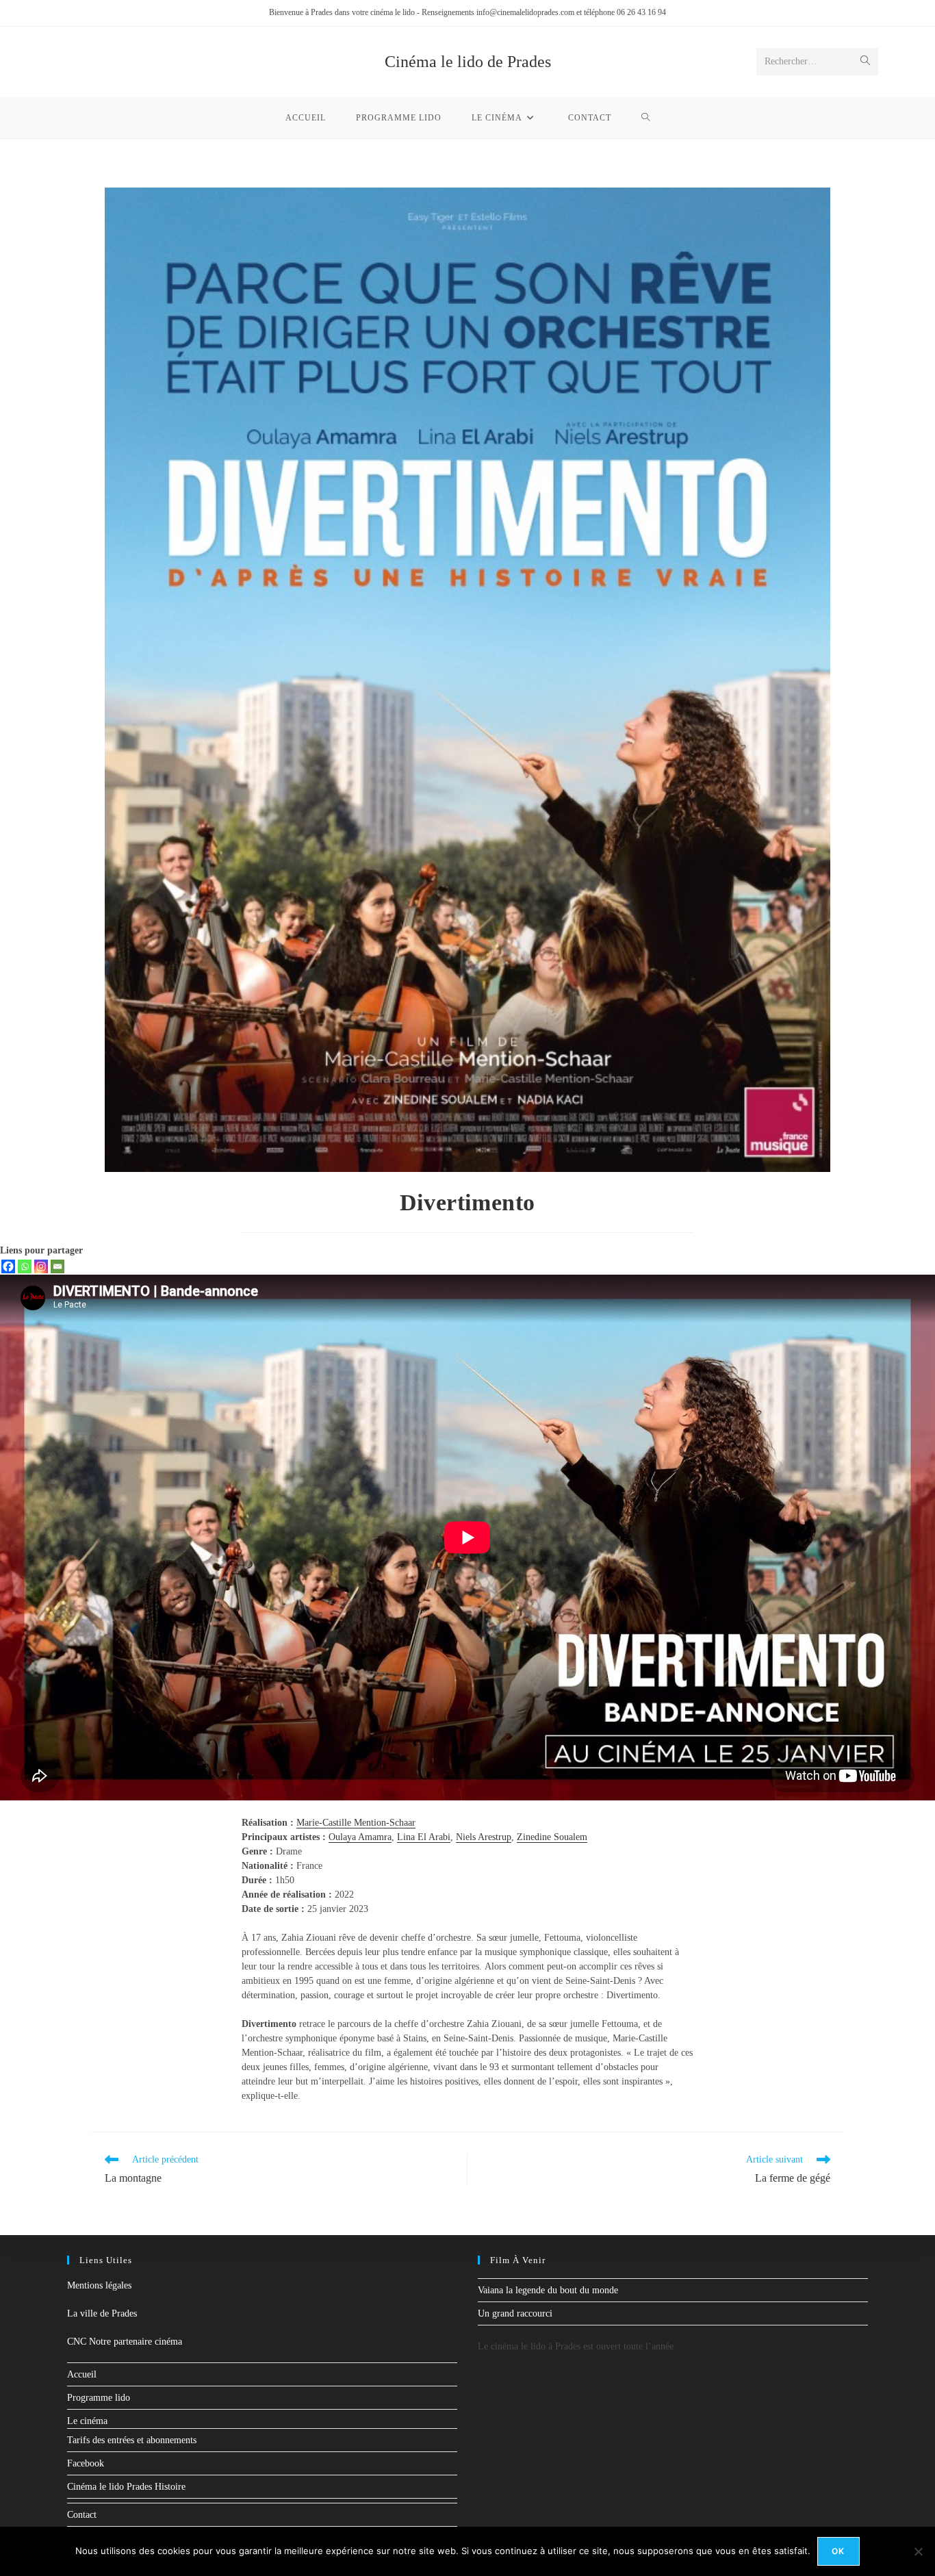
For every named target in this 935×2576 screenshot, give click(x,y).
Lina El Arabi (424, 1837)
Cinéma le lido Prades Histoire (126, 2487)
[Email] (57, 1266)
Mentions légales (99, 2285)
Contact (82, 2515)
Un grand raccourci (515, 2313)
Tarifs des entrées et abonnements (132, 2440)
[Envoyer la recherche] (865, 62)
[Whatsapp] (25, 1266)
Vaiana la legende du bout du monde (548, 2290)
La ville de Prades (102, 2313)
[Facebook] (8, 1266)
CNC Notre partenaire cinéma (125, 2342)
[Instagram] (41, 1266)
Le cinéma (87, 2421)
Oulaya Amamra (360, 1837)
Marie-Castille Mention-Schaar (356, 1823)
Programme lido (99, 2398)
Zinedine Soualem (552, 1837)
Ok (838, 2551)
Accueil (82, 2374)
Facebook (86, 2463)
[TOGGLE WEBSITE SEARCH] (646, 118)
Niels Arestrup (484, 1837)
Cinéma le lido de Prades (468, 62)
